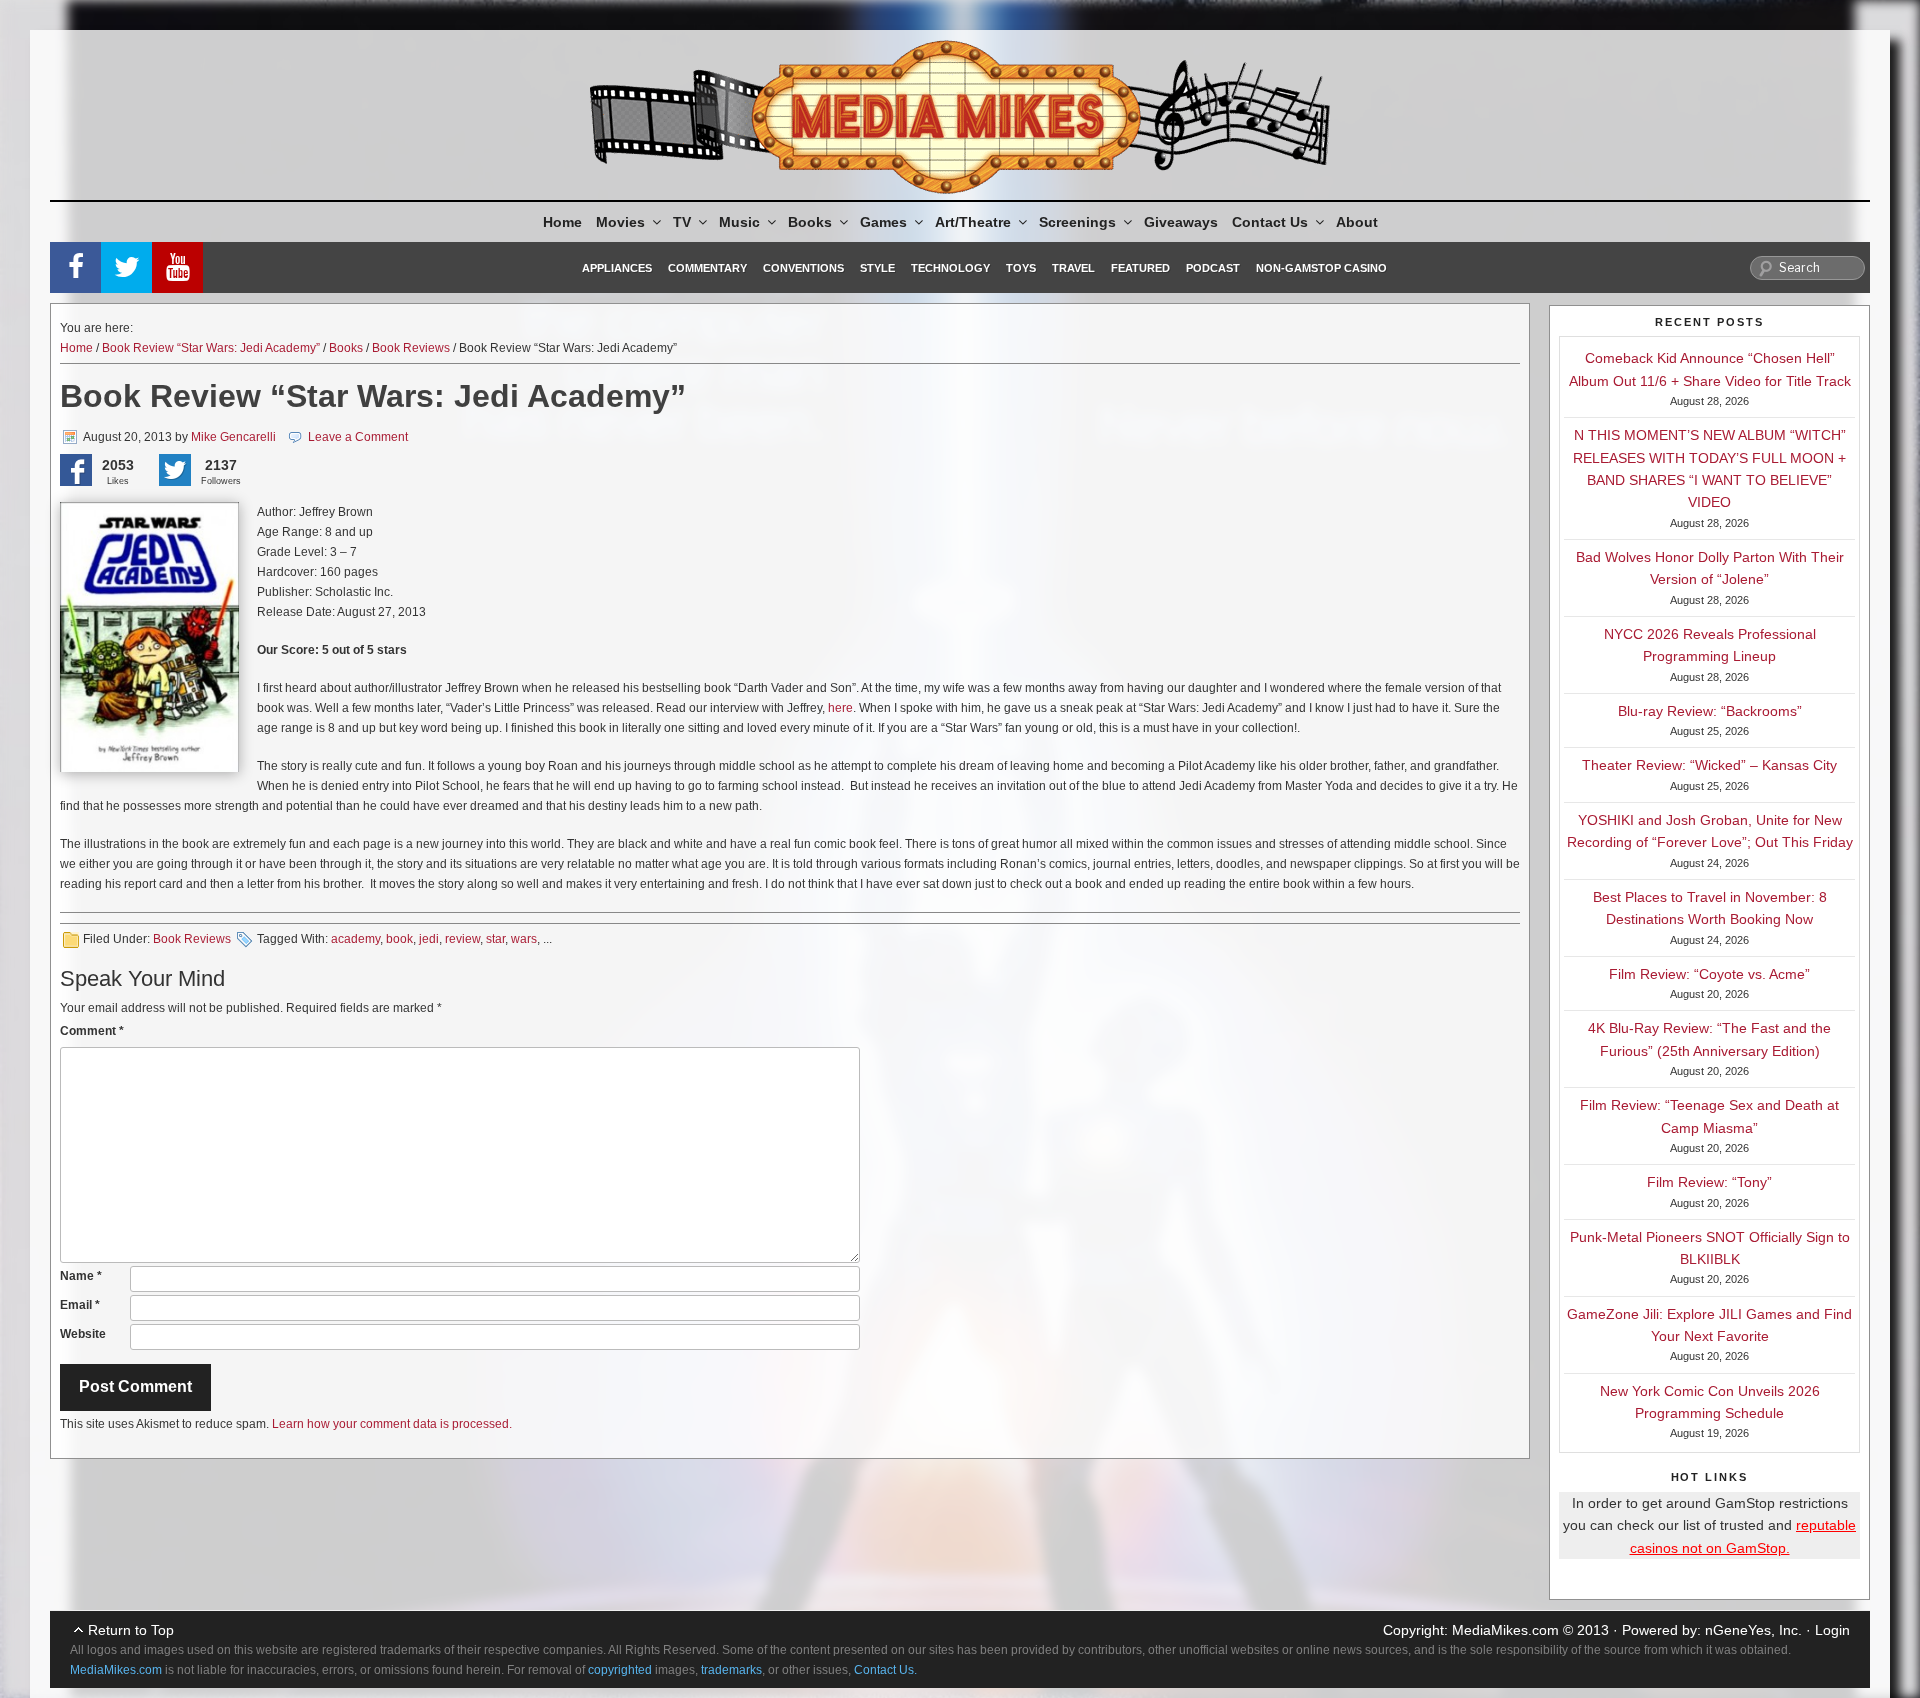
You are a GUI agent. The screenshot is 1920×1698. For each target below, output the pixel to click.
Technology (950, 268)
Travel (1073, 268)
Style (877, 268)
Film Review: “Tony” (1709, 1182)
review (462, 939)
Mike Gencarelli (233, 437)
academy (355, 939)
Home (562, 222)
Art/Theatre (973, 222)
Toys (1021, 268)
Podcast (1213, 268)
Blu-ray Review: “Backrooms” (1710, 711)
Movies (620, 222)
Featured (1140, 268)
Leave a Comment (358, 437)
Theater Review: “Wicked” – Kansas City (1709, 765)
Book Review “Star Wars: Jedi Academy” (211, 348)
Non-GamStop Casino (1321, 268)
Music (739, 222)
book (399, 939)
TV (682, 222)
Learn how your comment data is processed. (392, 1424)
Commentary (707, 268)
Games (883, 222)
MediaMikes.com (1505, 1630)
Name (81, 1276)
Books (810, 222)
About (1357, 222)
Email (80, 1305)
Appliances (617, 268)
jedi (429, 939)
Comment (92, 1031)
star (495, 939)
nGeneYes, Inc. (1753, 1630)
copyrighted (620, 1670)
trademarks (731, 1670)
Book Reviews (411, 348)
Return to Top (131, 1630)
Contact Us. (885, 1670)
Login (1832, 1630)
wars (524, 939)
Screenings (1077, 222)
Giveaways (1181, 222)
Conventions (803, 268)
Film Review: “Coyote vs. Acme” (1709, 974)
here (840, 708)
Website (83, 1334)
